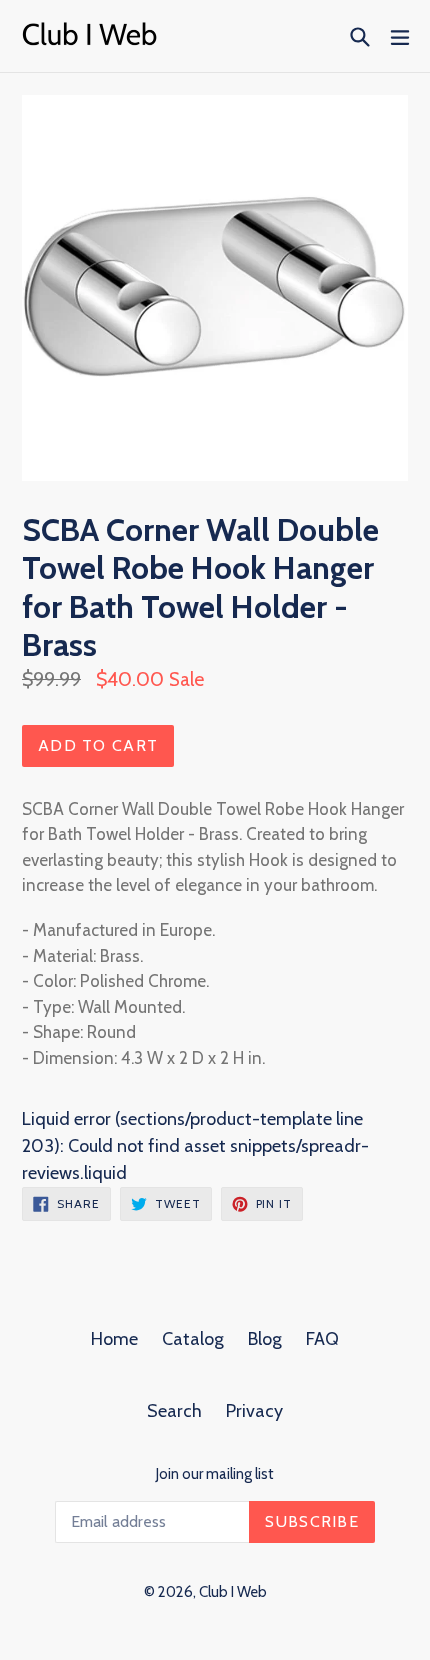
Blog (265, 1339)
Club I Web (233, 1592)
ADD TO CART (98, 745)
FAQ (322, 1339)
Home (114, 1339)
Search (174, 1411)
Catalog (193, 1339)
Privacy (254, 1411)
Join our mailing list (215, 1474)
